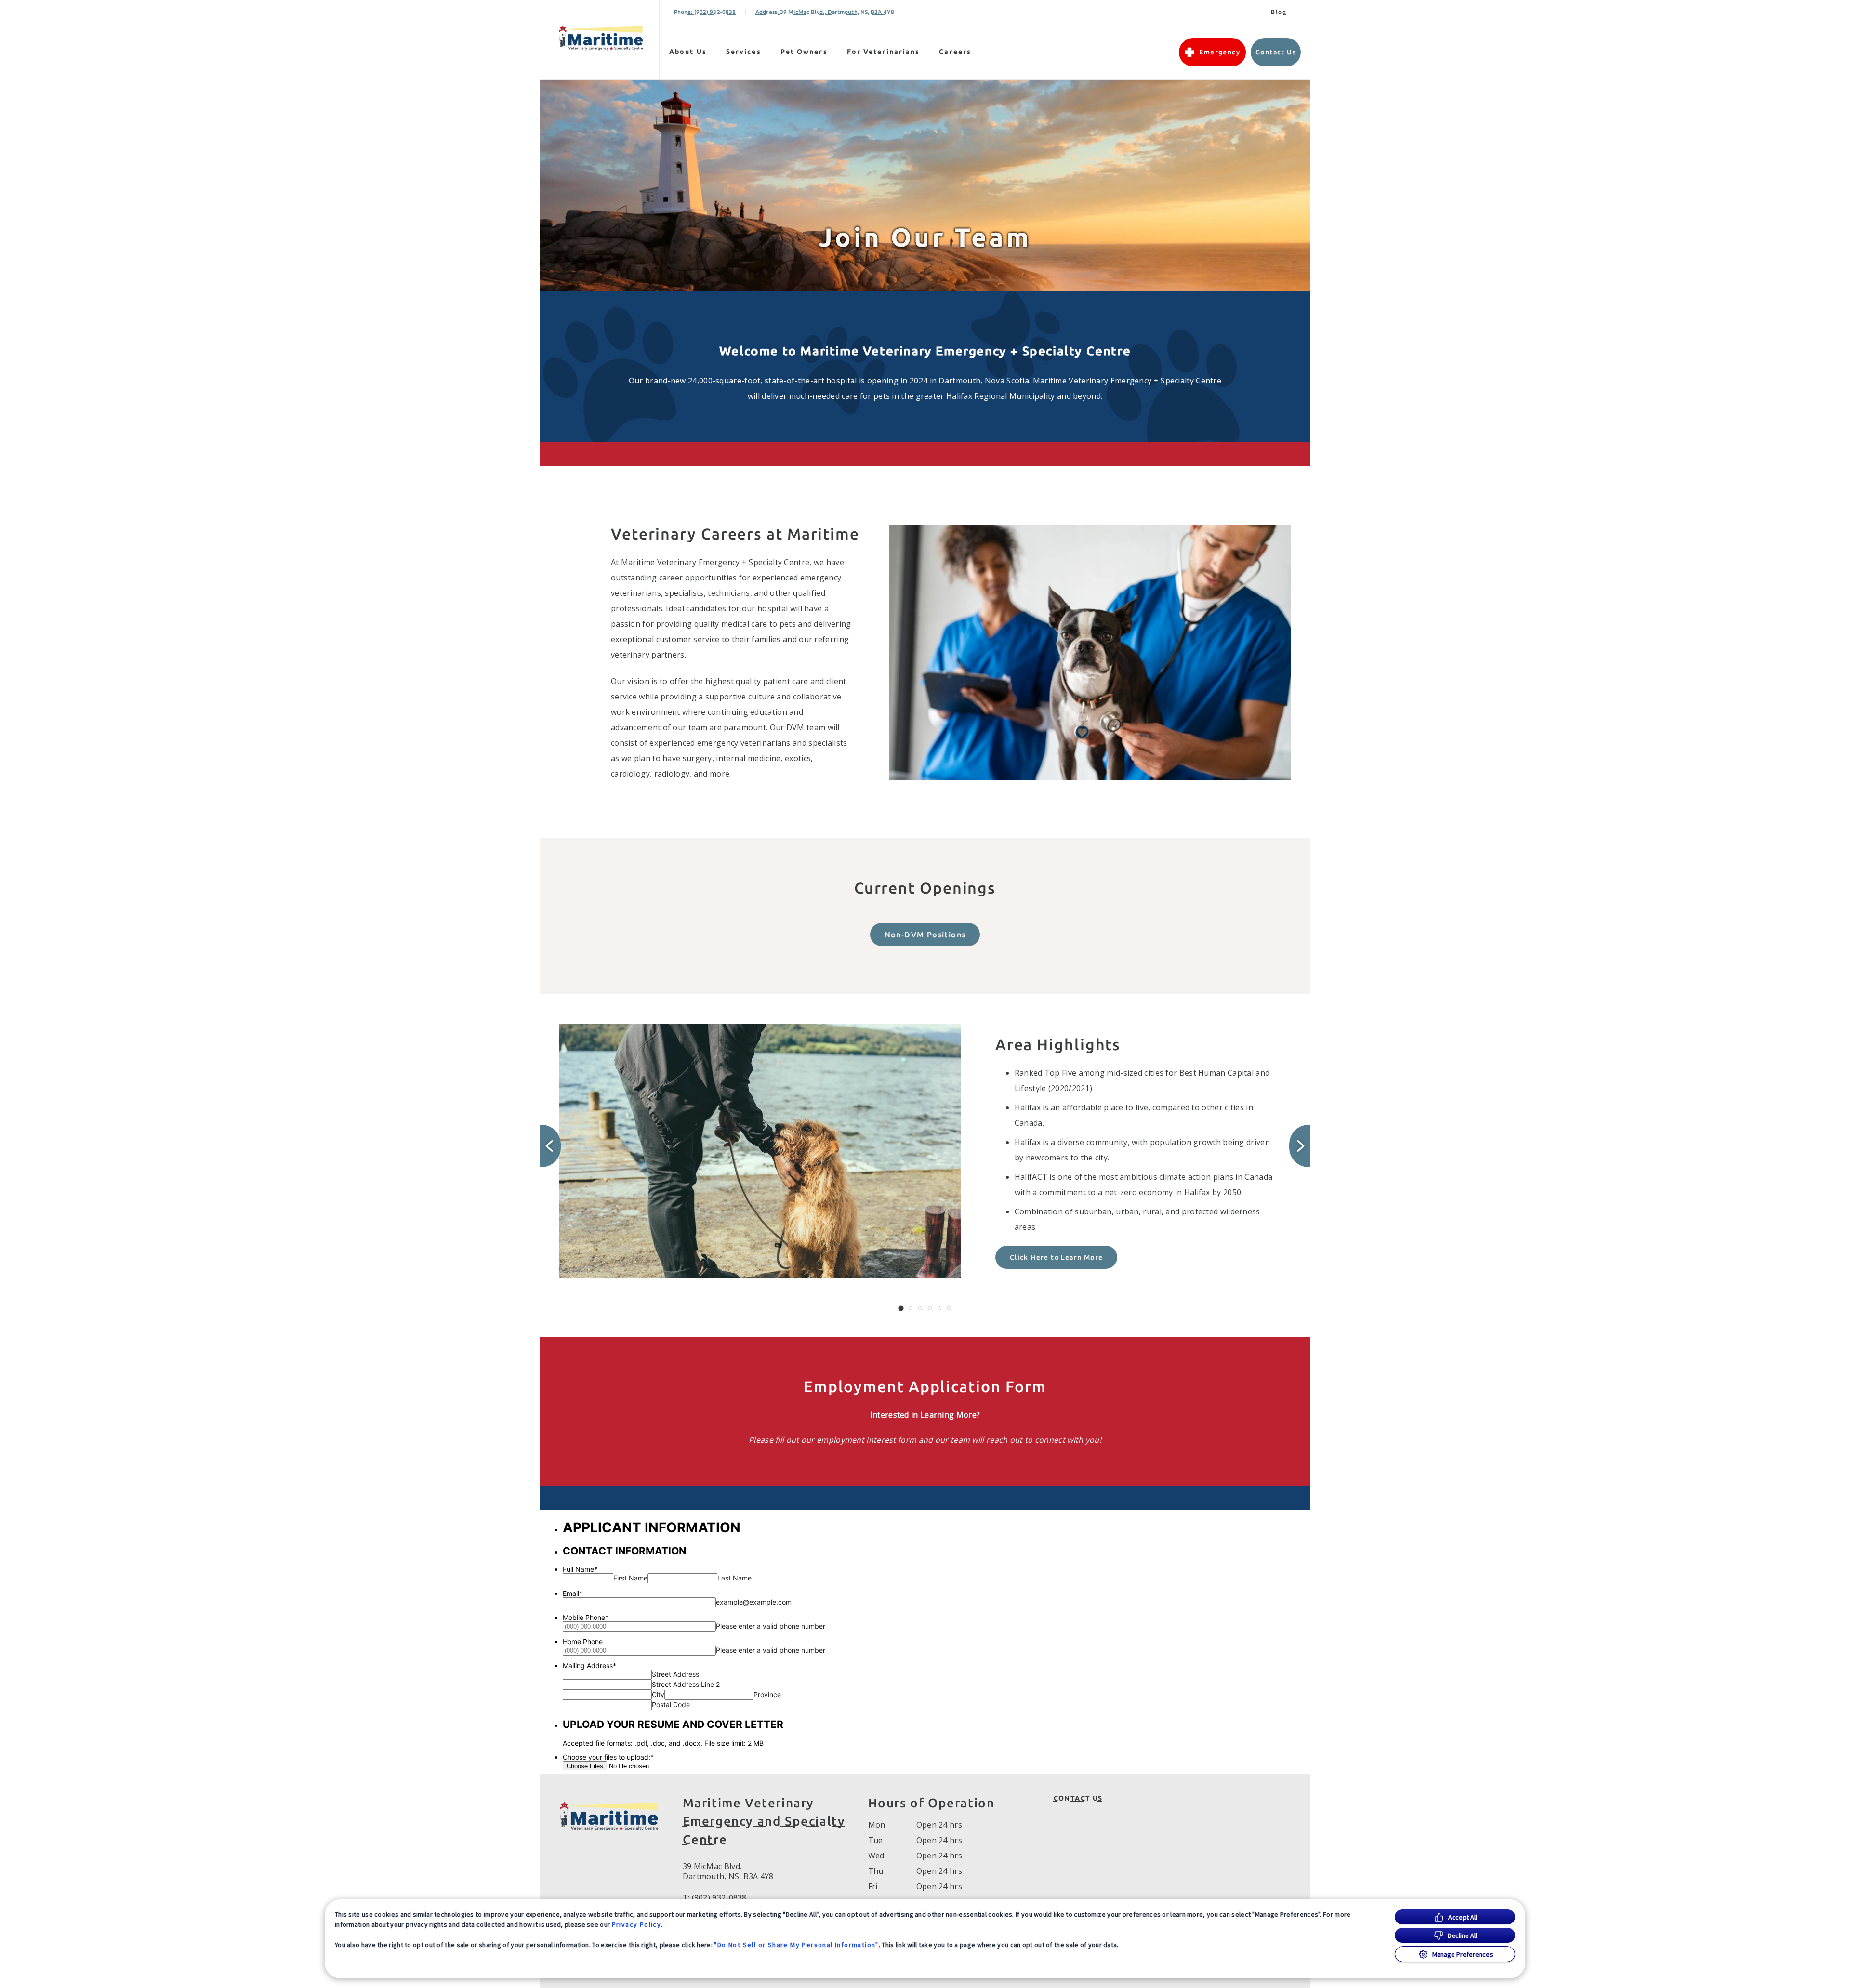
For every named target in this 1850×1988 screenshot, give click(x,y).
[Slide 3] (920, 1308)
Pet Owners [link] (804, 52)
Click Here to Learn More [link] (1057, 1257)
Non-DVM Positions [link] (925, 935)
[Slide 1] (901, 1308)
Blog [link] (1279, 12)
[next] (1300, 1146)
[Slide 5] (939, 1308)
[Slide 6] (949, 1308)
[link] (602, 38)
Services (744, 52)
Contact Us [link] (1276, 52)
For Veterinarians (884, 52)
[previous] (550, 1146)
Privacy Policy (637, 1924)
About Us (688, 52)
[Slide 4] (930, 1308)
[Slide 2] (911, 1308)
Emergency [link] (1220, 52)
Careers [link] (955, 52)
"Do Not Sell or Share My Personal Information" (796, 1945)
